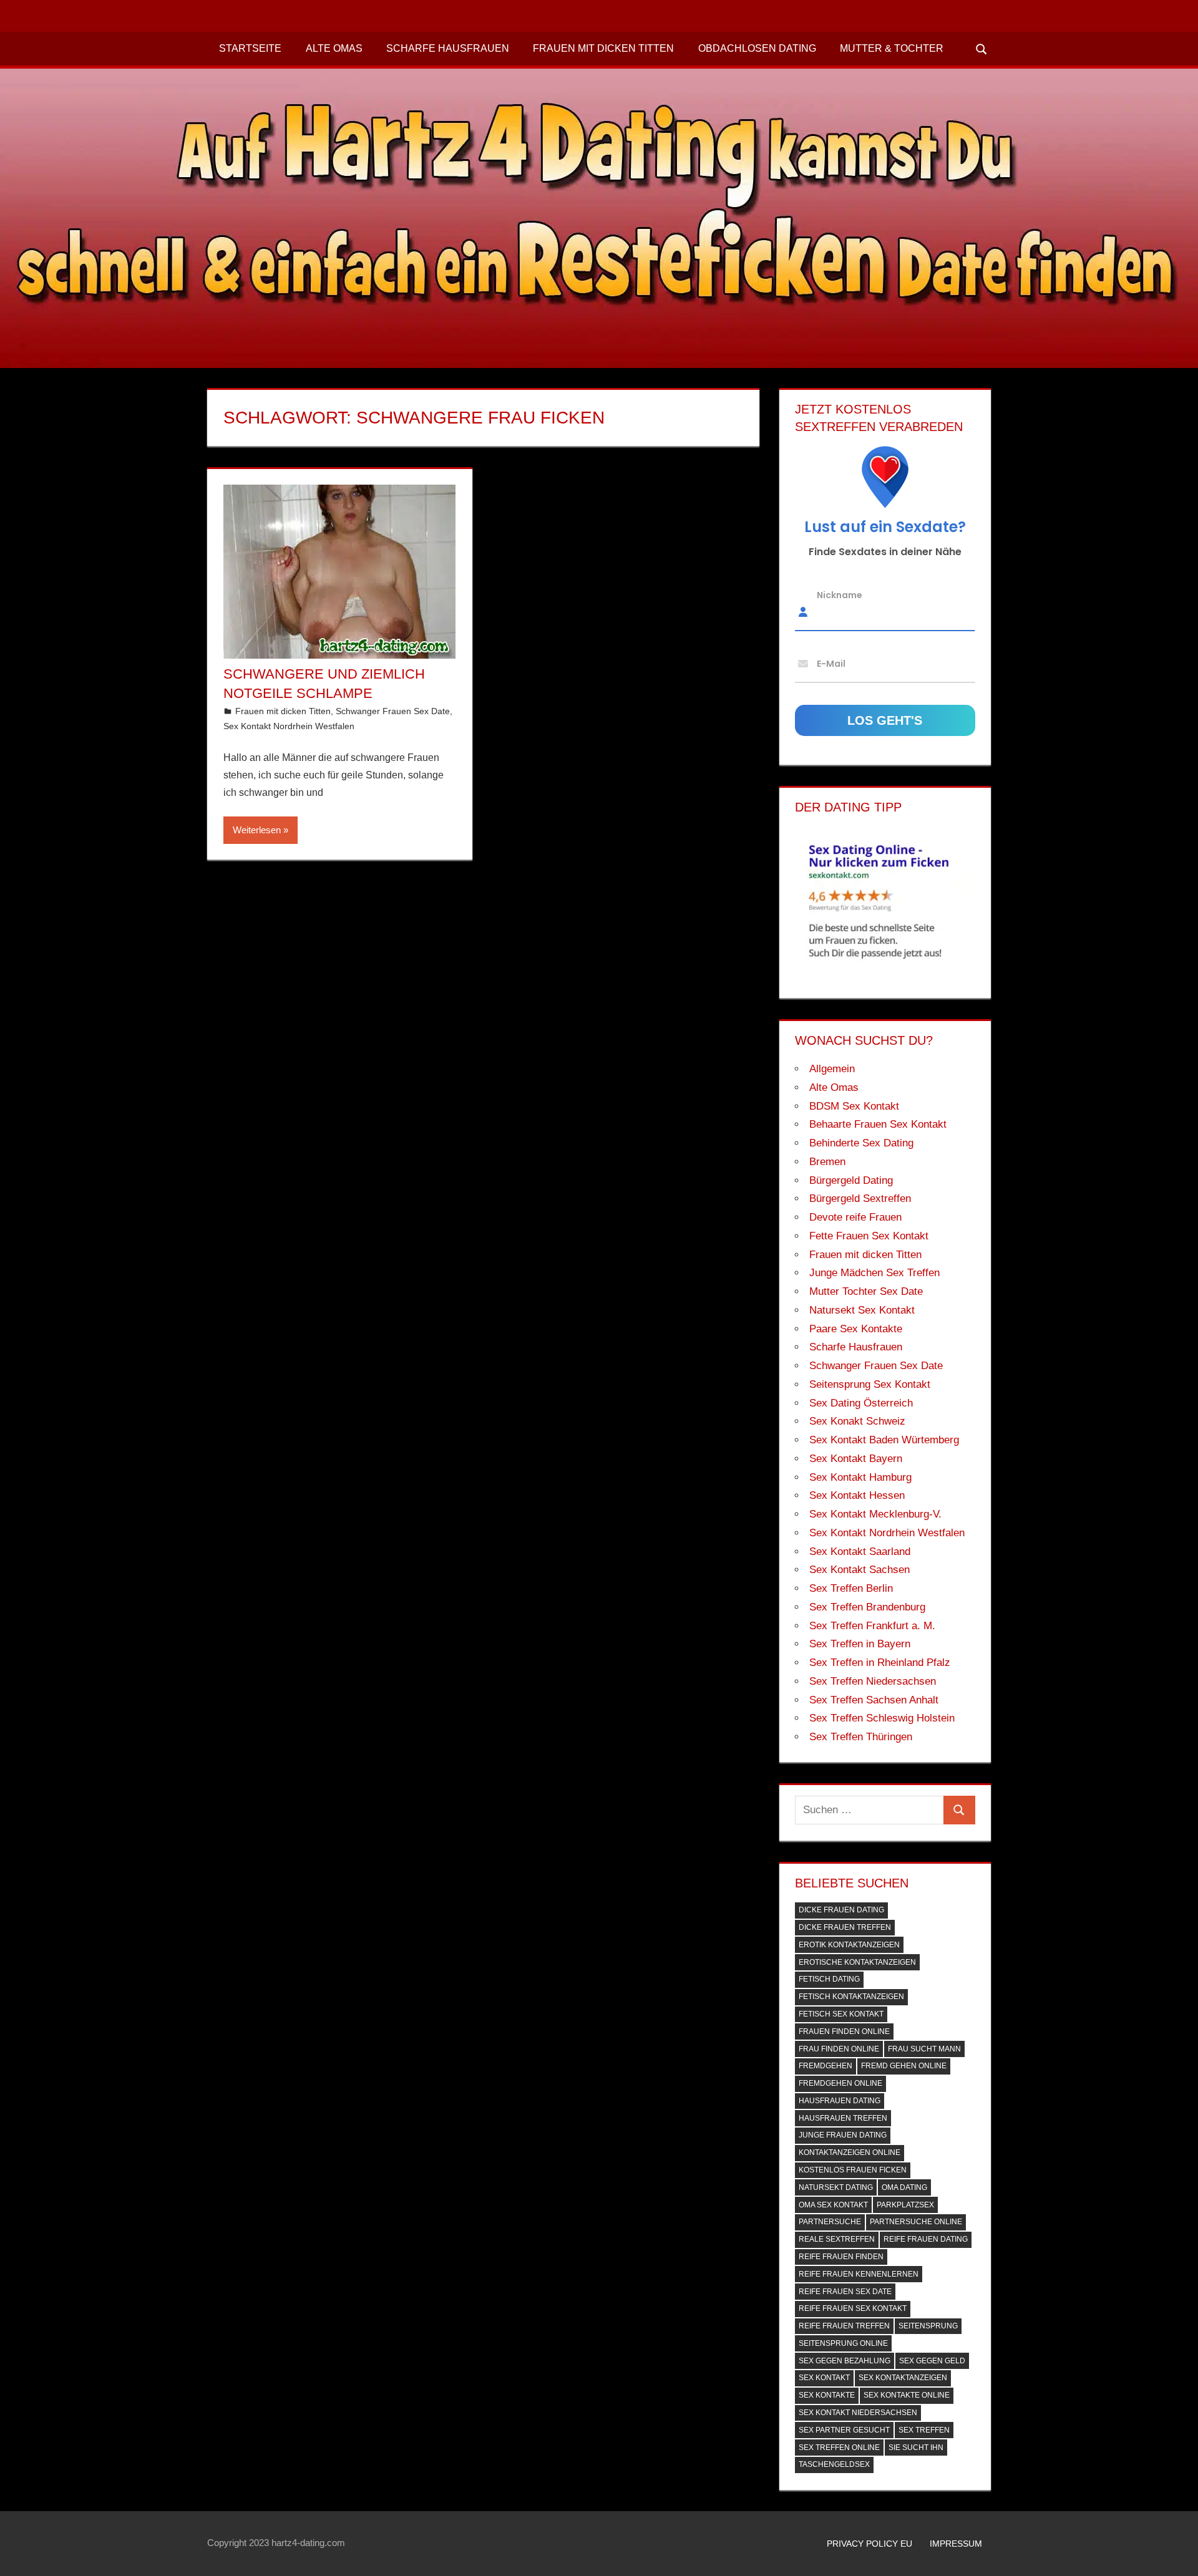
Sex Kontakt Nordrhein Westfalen (289, 726)
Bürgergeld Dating (851, 1180)
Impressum (956, 2544)
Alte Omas (334, 48)
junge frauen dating (843, 2135)
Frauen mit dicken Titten (603, 48)
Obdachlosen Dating (757, 48)
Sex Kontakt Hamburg (860, 1477)
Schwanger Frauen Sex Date (393, 711)
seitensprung (928, 2326)
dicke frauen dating (841, 1910)
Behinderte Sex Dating (861, 1143)
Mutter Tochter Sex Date (866, 1291)
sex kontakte (827, 2395)
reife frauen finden (841, 2257)
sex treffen (924, 2430)
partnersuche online (916, 2222)
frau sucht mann (924, 2049)
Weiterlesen (257, 830)
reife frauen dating (926, 2239)
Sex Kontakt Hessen (857, 1495)
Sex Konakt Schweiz (857, 1421)
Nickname (840, 595)
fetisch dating (829, 1979)
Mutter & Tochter (892, 48)
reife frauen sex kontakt (853, 2308)
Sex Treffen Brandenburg (867, 1607)
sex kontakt (824, 2378)
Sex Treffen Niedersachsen (873, 1681)
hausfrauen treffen (843, 2118)
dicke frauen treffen (845, 1927)
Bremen (827, 1162)
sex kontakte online (907, 2395)
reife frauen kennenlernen (859, 2274)
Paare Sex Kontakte (856, 1329)
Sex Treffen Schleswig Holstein (882, 1718)
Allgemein (832, 1069)
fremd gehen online (904, 2066)
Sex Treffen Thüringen (861, 1737)
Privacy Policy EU (869, 2544)
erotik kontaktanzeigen (849, 1945)
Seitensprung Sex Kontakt (870, 1384)
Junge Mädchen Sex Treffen (874, 1273)
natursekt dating (836, 2187)
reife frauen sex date (845, 2292)
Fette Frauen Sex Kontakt (869, 1236)
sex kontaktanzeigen (903, 2378)
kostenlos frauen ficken (853, 2170)
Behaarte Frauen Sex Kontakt (878, 1124)
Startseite (250, 48)
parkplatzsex (905, 2205)
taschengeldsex (834, 2464)
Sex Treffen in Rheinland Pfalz (880, 1663)
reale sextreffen (837, 2239)
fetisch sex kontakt (841, 2014)
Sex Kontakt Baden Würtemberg (884, 1440)
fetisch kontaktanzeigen (851, 1997)
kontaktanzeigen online (850, 2152)
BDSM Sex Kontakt (854, 1106)
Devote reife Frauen (855, 1217)
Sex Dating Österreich (861, 1403)
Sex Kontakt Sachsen (860, 1570)
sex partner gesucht (844, 2430)
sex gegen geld (932, 2361)
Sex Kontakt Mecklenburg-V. (875, 1514)
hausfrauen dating (840, 2101)
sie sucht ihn (916, 2448)
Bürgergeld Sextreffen (860, 1198)
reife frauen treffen (844, 2326)
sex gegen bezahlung (845, 2361)
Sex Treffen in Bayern (860, 1644)
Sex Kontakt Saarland (860, 1552)
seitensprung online (843, 2343)
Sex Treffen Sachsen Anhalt (874, 1700)
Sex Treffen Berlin (851, 1588)
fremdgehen (825, 2066)
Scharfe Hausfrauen (448, 48)
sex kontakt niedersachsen (858, 2413)
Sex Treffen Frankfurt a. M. (872, 1626)
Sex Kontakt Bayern (856, 1459)
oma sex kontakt (833, 2205)
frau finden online (839, 2049)
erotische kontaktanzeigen (857, 1962)
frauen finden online (844, 2031)
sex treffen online (839, 2448)
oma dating (904, 2187)
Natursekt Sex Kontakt (862, 1310)
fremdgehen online (840, 2083)
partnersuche (830, 2222)
